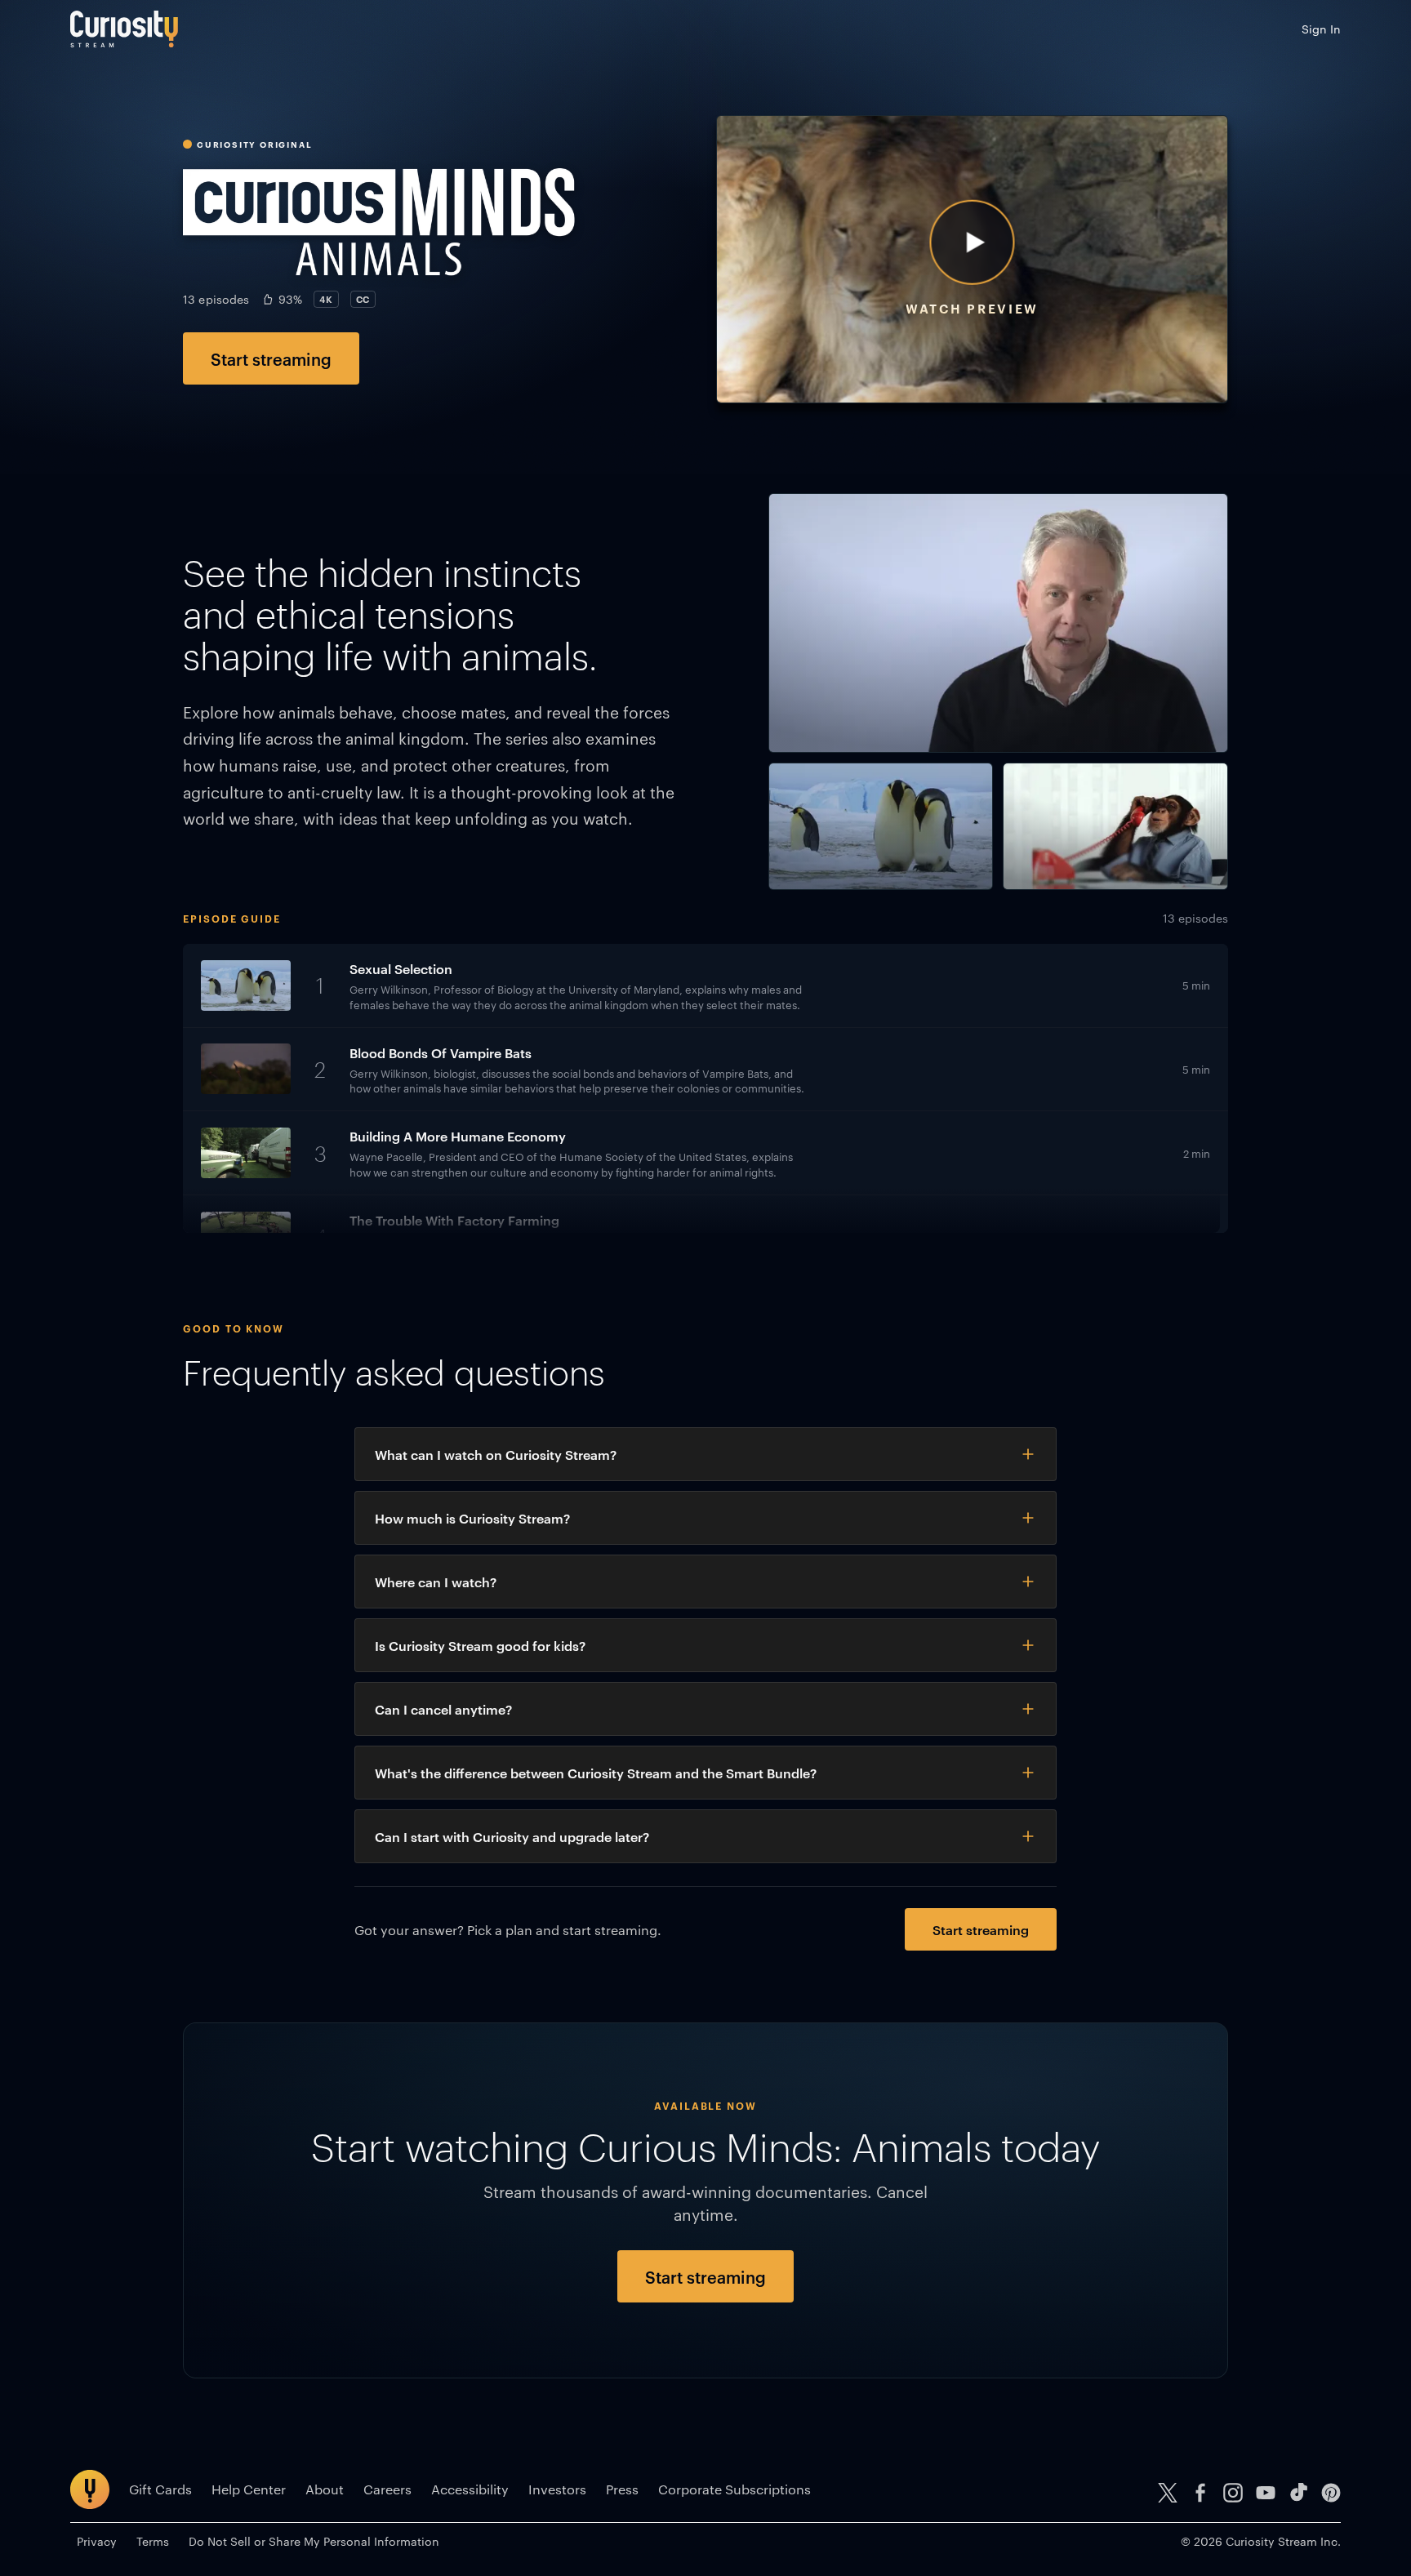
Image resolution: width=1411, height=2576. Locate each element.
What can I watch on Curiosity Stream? (496, 1454)
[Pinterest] (1331, 2493)
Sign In (1321, 29)
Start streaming (271, 358)
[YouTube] (1266, 2493)
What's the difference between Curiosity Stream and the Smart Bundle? (596, 1773)
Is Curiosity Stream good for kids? (480, 1645)
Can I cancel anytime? (443, 1709)
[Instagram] (1233, 2493)
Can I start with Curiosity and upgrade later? (512, 1836)
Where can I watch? (436, 1582)
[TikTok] (1298, 2493)
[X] (1168, 2493)
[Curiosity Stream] (124, 29)
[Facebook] (1200, 2493)
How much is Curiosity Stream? (472, 1518)
